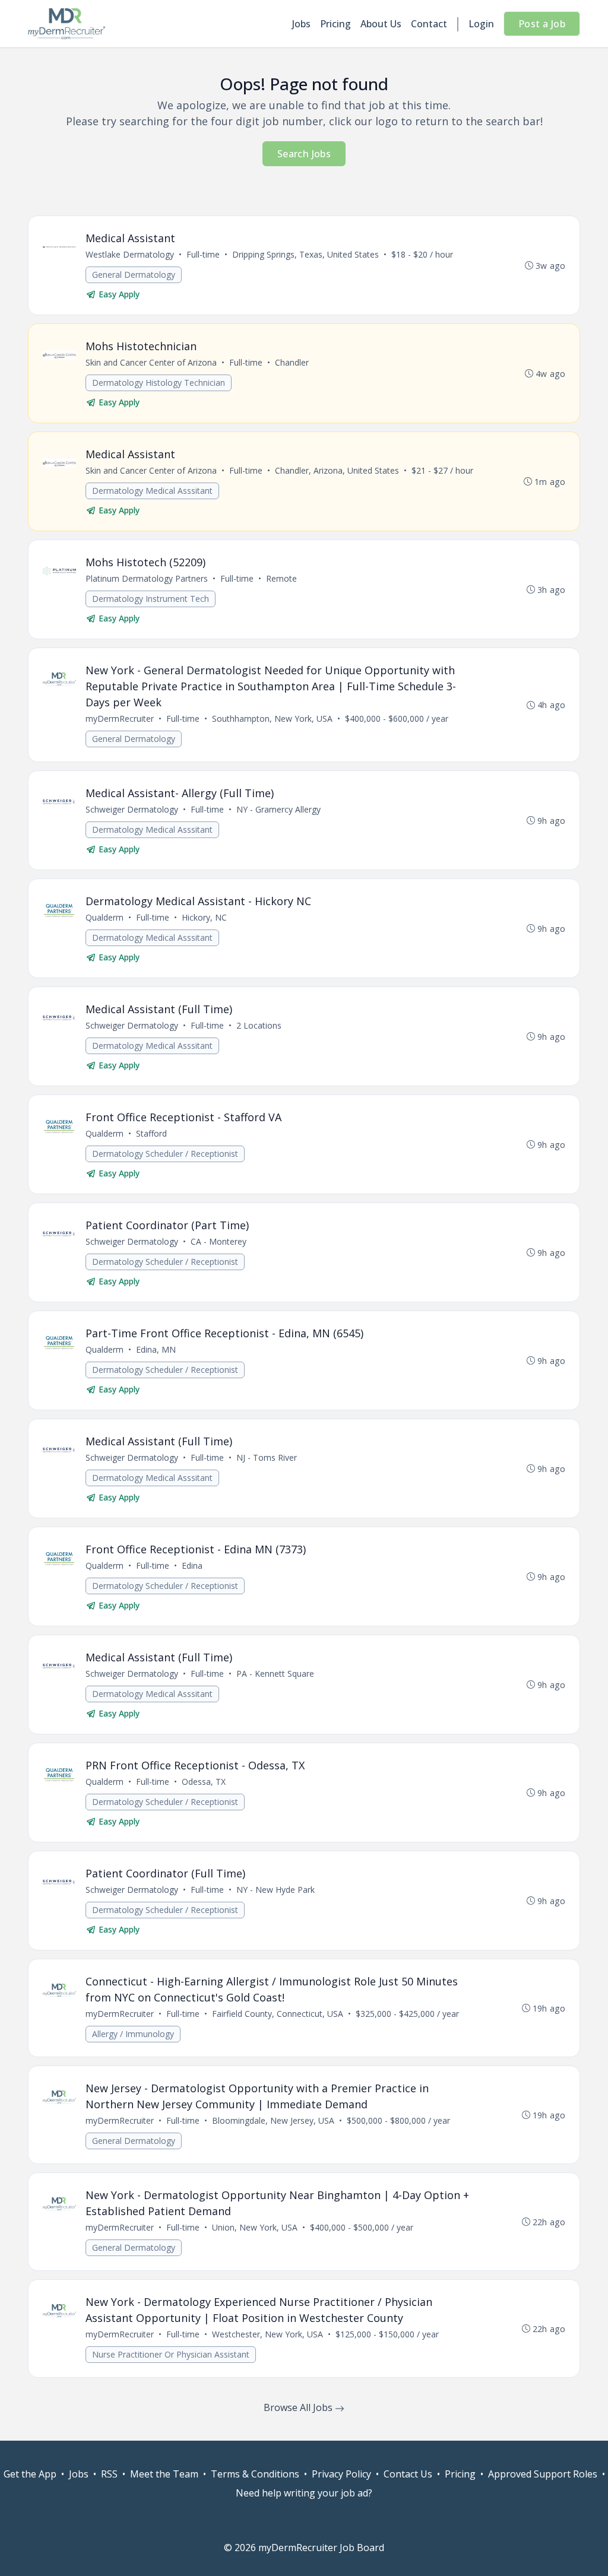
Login (481, 24)
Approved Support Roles (543, 2474)
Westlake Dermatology (130, 254)
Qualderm (104, 917)
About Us (381, 24)
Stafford (151, 1133)
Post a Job (542, 24)
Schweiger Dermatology (132, 809)
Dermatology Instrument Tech (151, 599)
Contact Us (408, 2474)
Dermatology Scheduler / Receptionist (165, 1154)
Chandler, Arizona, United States (337, 470)
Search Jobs (304, 154)
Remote (281, 578)
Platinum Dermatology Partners (147, 578)
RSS (109, 2474)
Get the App (30, 2474)
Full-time (203, 254)
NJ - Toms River (267, 1457)
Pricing (335, 24)
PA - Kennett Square (275, 1674)
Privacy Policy (341, 2474)
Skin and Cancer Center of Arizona (151, 362)
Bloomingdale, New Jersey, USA (273, 2120)
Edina (192, 1565)
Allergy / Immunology (133, 2034)
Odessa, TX (204, 1782)
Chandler (292, 362)
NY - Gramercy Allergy (278, 809)
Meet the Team (164, 2474)
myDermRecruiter (120, 718)
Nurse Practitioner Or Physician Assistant (171, 2354)
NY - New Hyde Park (275, 1890)
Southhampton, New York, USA (272, 718)
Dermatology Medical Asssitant (152, 491)
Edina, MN (156, 1349)
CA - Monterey (218, 1241)
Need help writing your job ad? (304, 2493)
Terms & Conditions (255, 2474)
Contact (429, 24)
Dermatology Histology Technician (159, 383)
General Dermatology (134, 275)
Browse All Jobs (299, 2407)
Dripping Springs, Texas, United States (305, 254)
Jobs (301, 24)
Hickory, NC (204, 917)
